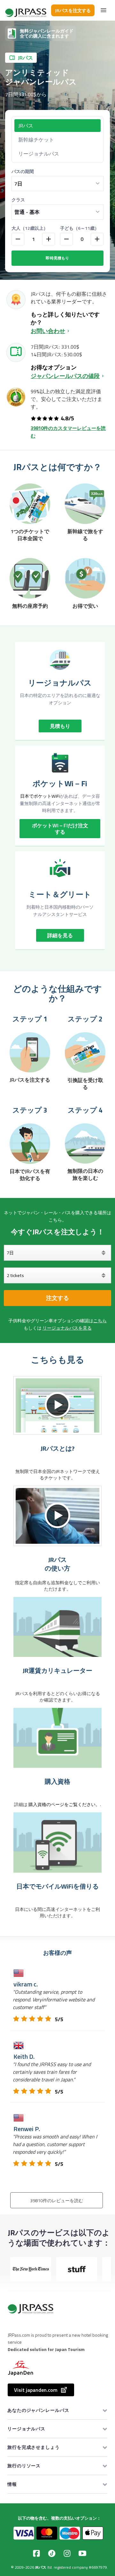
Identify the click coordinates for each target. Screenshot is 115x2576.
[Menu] (103, 10)
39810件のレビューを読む (57, 2201)
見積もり (60, 726)
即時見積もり (57, 258)
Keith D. (24, 2056)
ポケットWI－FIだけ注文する (60, 829)
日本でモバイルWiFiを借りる (57, 1886)
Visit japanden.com (36, 2390)
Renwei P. (27, 2129)
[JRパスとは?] (57, 1405)
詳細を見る (60, 935)
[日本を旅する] (26, 10)
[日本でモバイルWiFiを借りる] (57, 1842)
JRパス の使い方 (57, 1564)
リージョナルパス (39, 154)
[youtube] (82, 2553)
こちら (100, 1321)
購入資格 (57, 1781)
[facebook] (36, 2553)
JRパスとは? (57, 1448)
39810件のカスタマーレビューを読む (68, 432)
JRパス (41, 2567)
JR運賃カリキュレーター (57, 1671)
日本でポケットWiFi (40, 796)
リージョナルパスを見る (67, 1328)
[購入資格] (57, 1738)
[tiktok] (52, 2553)
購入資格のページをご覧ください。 (64, 1804)
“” (54, 1999)
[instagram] (67, 2553)
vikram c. (26, 1984)
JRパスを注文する (73, 10)
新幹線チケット (36, 140)
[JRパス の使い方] (57, 1516)
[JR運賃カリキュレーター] (57, 1627)
